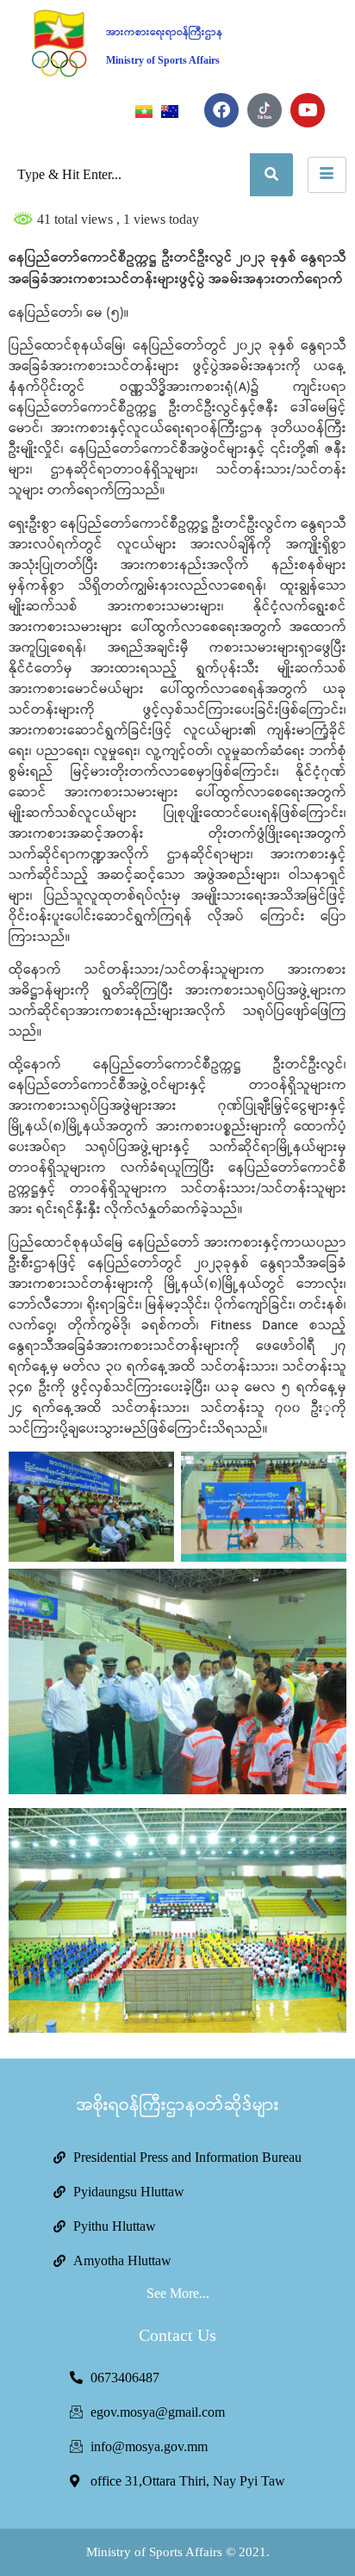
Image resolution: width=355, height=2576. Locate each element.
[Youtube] (308, 110)
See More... (178, 2293)
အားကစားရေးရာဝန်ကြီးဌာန (164, 32)
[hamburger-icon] (327, 175)
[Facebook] (221, 110)
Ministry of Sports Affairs (163, 60)
